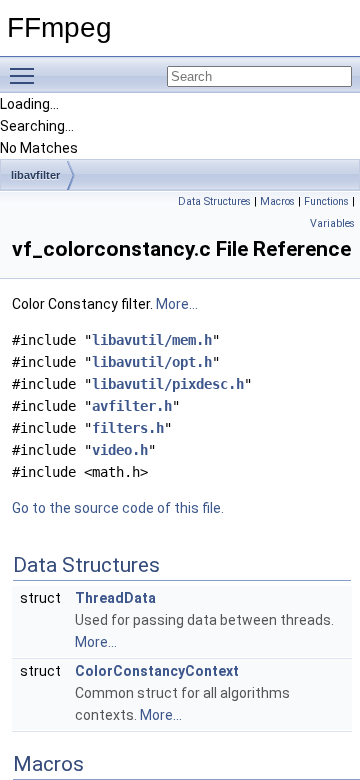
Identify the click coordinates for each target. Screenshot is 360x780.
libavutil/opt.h (152, 362)
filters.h (128, 428)
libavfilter (35, 175)
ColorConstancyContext (157, 671)
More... (177, 304)
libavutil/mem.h (152, 340)
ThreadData (115, 598)
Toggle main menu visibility (26, 75)
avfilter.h (132, 406)
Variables (332, 223)
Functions (326, 201)
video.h (120, 450)
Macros (277, 201)
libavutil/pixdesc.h (168, 384)
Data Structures (214, 201)
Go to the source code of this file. (118, 508)
